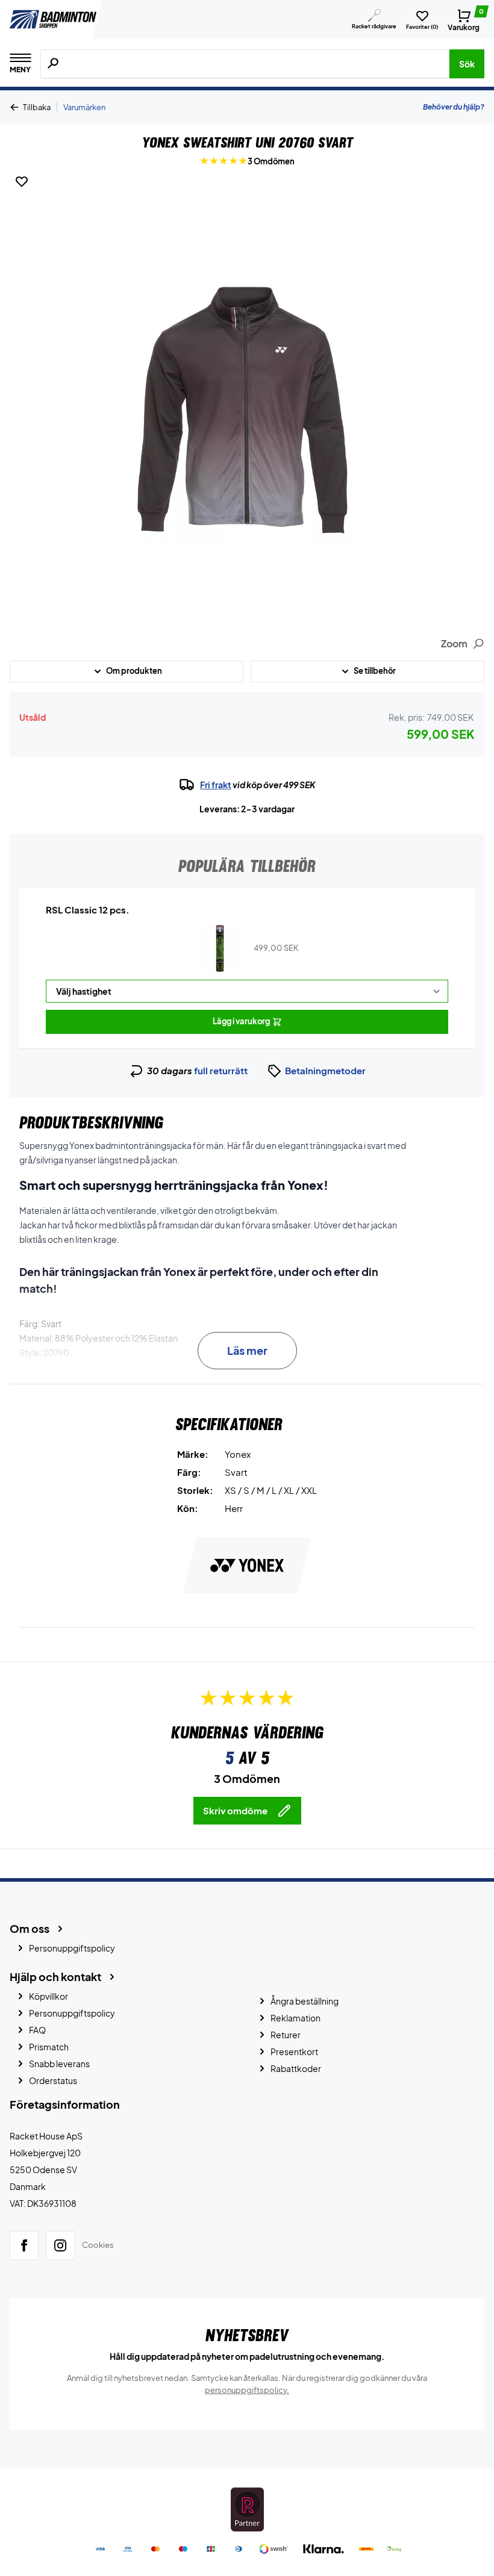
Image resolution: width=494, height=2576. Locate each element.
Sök (467, 64)
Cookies (98, 2245)
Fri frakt (216, 785)
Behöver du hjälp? (454, 107)
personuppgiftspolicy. (247, 2390)
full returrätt (221, 1070)
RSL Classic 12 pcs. (88, 910)
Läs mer (247, 1350)
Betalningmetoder (325, 1070)
